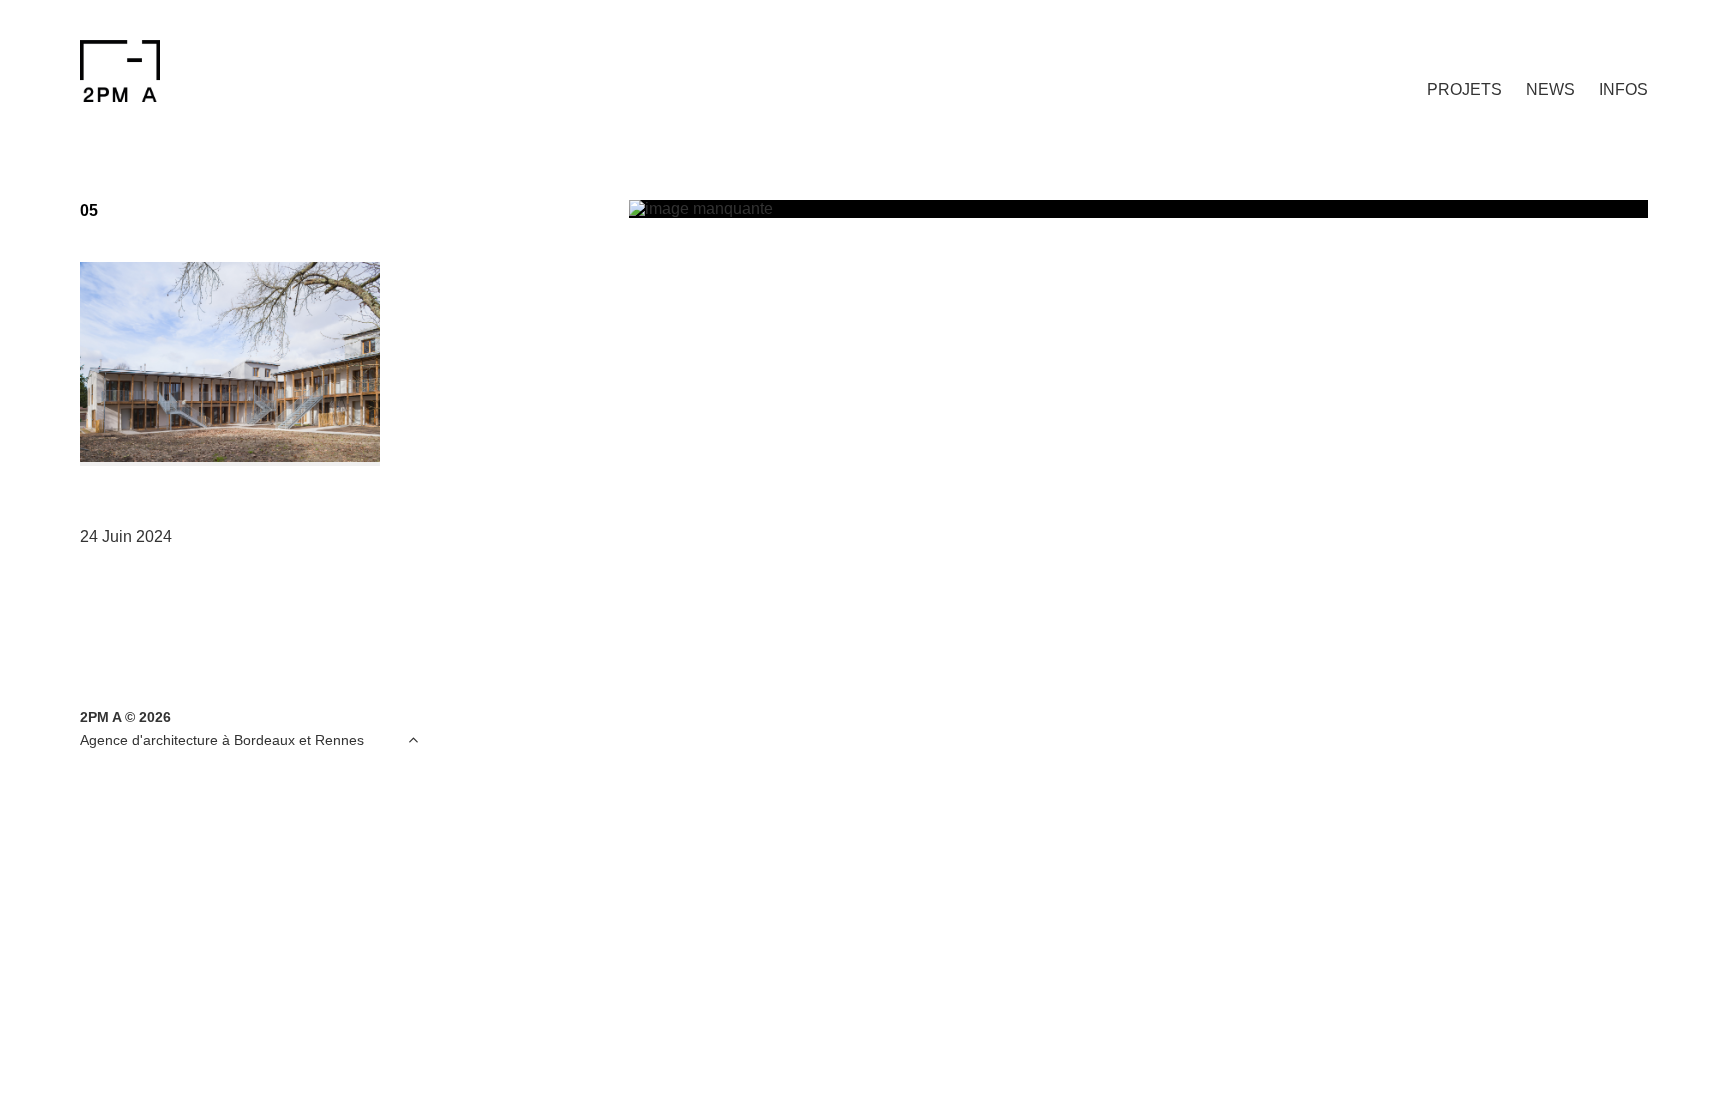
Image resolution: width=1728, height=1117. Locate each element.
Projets (1464, 89)
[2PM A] (177, 71)
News (1550, 89)
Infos (1623, 89)
